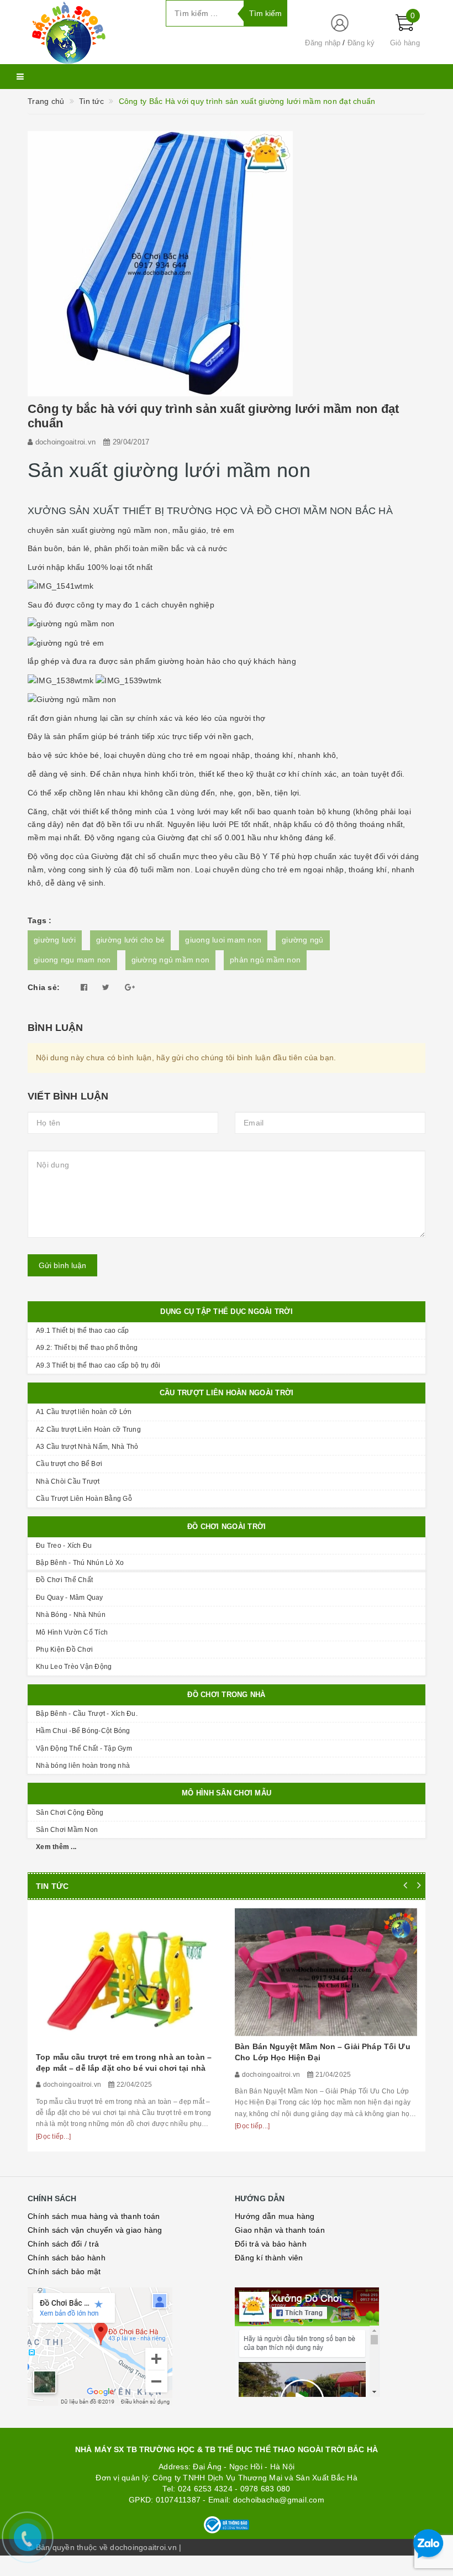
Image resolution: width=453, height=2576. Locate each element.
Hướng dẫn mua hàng (275, 2216)
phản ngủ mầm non (265, 960)
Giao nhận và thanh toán (280, 2230)
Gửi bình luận (62, 1265)
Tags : (40, 920)
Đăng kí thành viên (269, 2258)
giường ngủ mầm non (171, 960)
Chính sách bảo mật (64, 2271)
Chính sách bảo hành (67, 2258)
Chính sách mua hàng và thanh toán (94, 2216)
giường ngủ (303, 940)
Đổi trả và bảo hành (271, 2244)
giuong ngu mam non (72, 960)
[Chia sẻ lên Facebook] (84, 987)
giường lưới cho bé (131, 940)
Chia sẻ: (44, 987)
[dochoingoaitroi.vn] (88, 32)
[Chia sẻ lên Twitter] (106, 987)
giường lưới (55, 940)
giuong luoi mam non (223, 940)
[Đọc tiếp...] (53, 2137)
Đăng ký (361, 43)
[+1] (130, 987)
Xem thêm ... (56, 1847)
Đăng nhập (323, 43)
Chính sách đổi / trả (63, 2244)
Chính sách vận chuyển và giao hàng (95, 2230)
